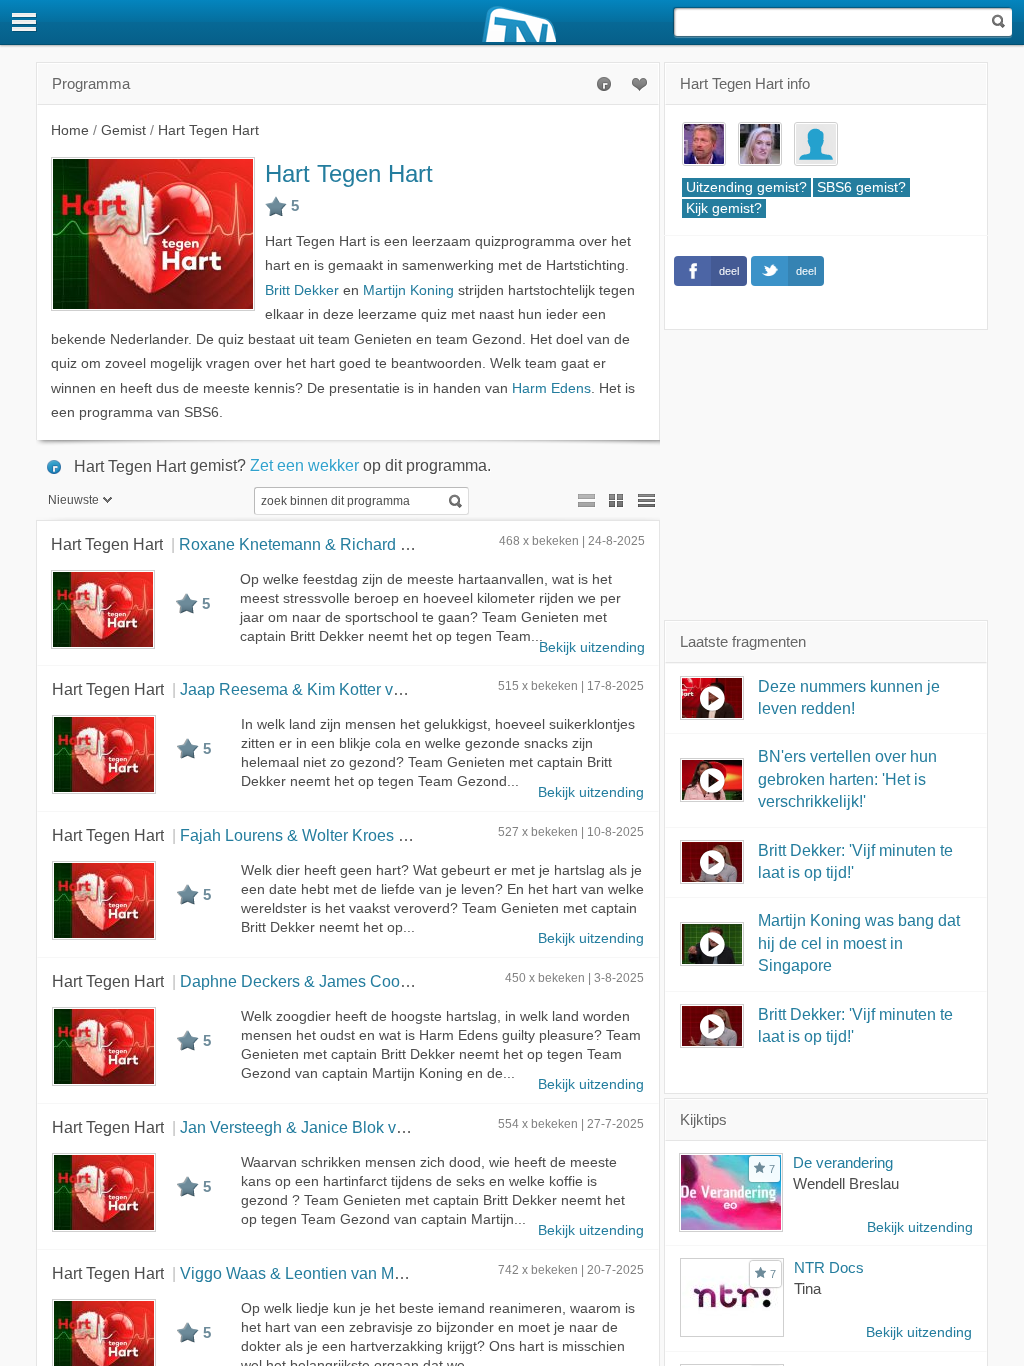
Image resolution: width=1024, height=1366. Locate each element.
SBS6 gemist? (861, 187)
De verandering (843, 1162)
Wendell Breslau (846, 1183)
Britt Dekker (302, 290)
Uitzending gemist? (746, 187)
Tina (807, 1288)
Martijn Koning (408, 290)
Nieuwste (73, 500)
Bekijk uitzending (592, 647)
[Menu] (25, 22)
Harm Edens (551, 388)
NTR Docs (829, 1267)
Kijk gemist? (724, 208)
